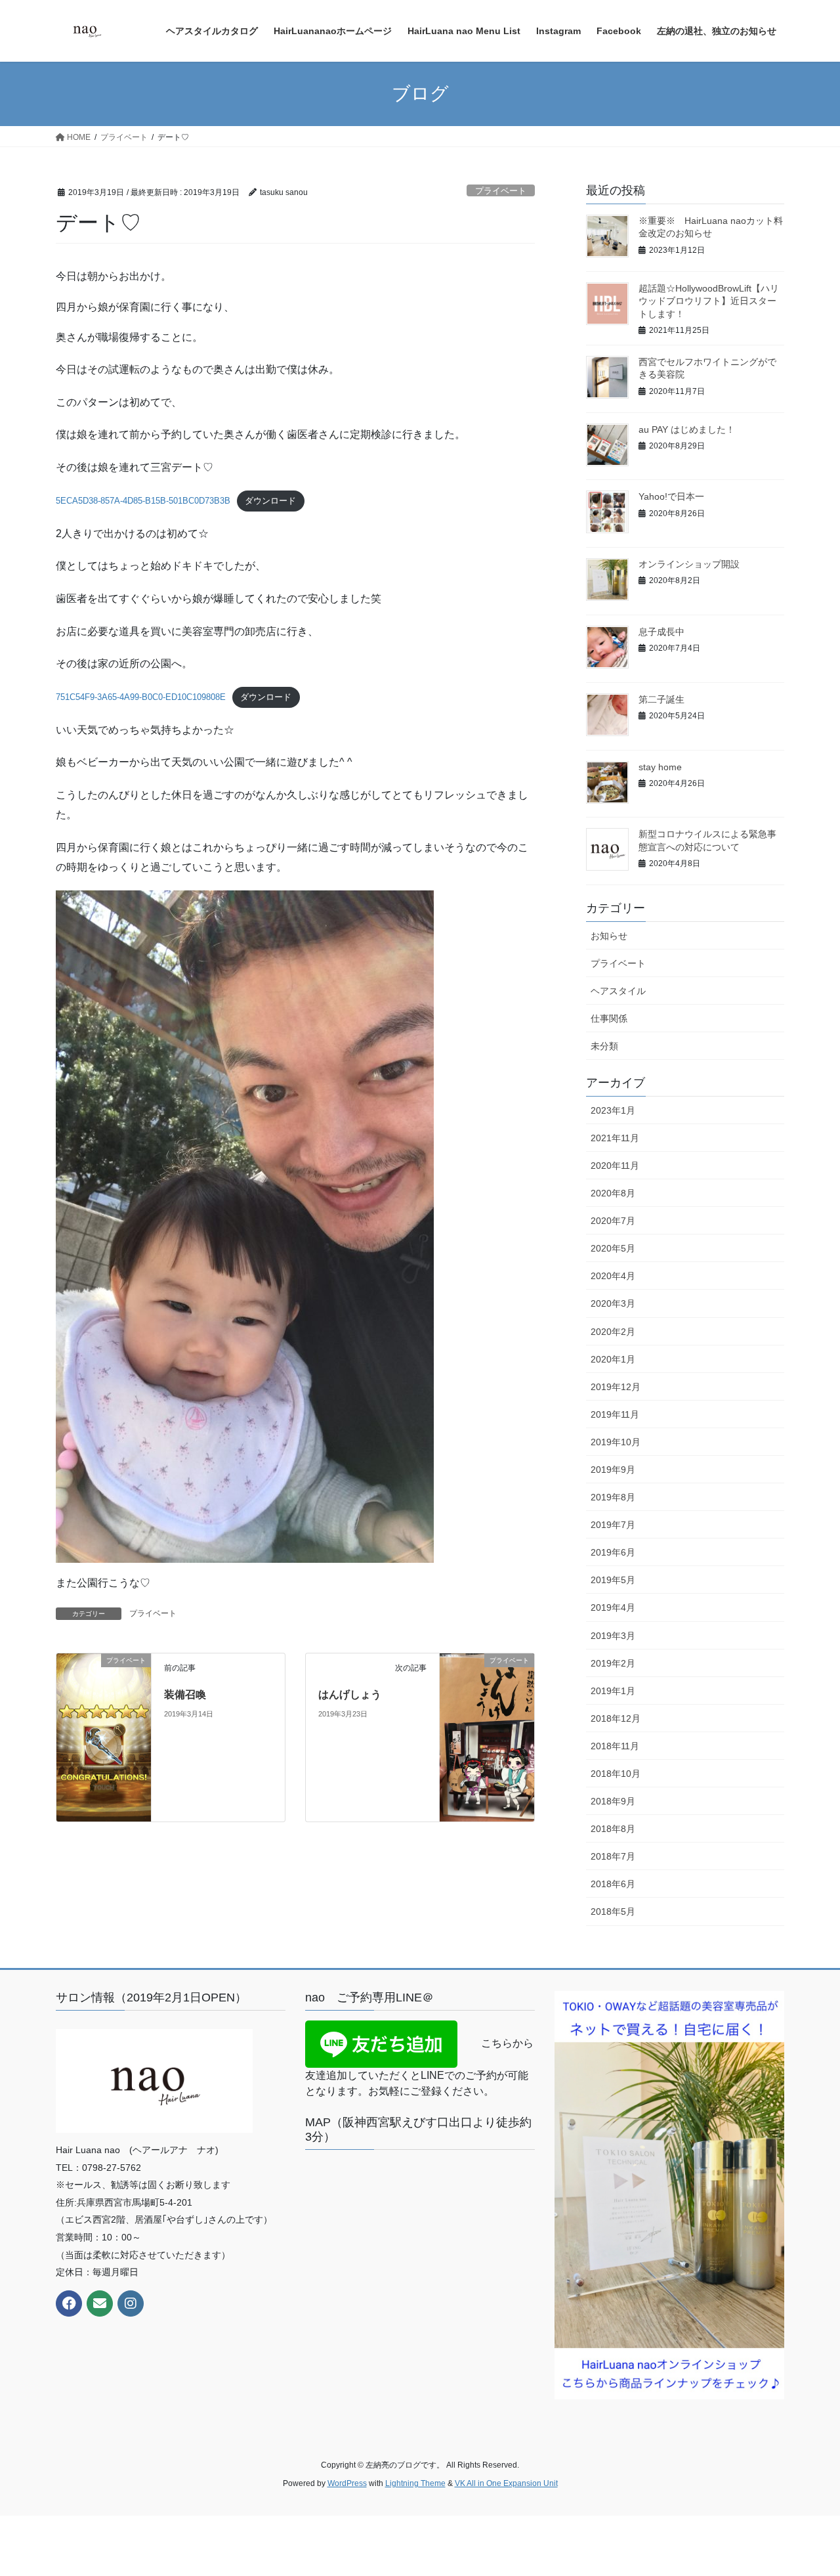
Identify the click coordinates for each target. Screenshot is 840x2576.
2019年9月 (613, 1470)
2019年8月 (613, 1497)
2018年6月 (613, 1884)
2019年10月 (616, 1442)
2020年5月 (613, 1248)
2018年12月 (616, 1718)
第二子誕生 (661, 699)
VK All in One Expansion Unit (506, 2483)
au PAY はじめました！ (687, 429)
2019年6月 (613, 1552)
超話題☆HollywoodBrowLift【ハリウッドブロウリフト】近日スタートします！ (709, 301)
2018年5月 (613, 1911)
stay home (660, 767)
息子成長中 (661, 632)
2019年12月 (616, 1387)
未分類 (604, 1046)
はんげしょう (350, 1694)
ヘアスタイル (618, 991)
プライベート (501, 191)
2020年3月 (613, 1303)
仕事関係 (609, 1018)
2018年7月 (613, 1856)
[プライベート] (104, 1737)
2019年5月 (613, 1580)
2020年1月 (613, 1359)
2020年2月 (613, 1332)
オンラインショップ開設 (689, 564)
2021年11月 (615, 1138)
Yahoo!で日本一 (671, 496)
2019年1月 (613, 1691)
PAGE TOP (808, 2487)
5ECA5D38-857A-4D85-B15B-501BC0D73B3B (143, 501)
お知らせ (609, 936)
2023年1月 (613, 1110)
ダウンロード (270, 501)
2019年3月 (613, 1636)
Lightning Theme (415, 2483)
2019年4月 (613, 1607)
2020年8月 (613, 1193)
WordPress (347, 2483)
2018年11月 (615, 1746)
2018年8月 (613, 1829)
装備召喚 (185, 1694)
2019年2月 (613, 1663)
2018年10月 (616, 1774)
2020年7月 (613, 1221)
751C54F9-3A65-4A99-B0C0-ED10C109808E (141, 697)
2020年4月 (613, 1276)
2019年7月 (613, 1525)
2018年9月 (613, 1801)
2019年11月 (615, 1414)
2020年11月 (615, 1166)
